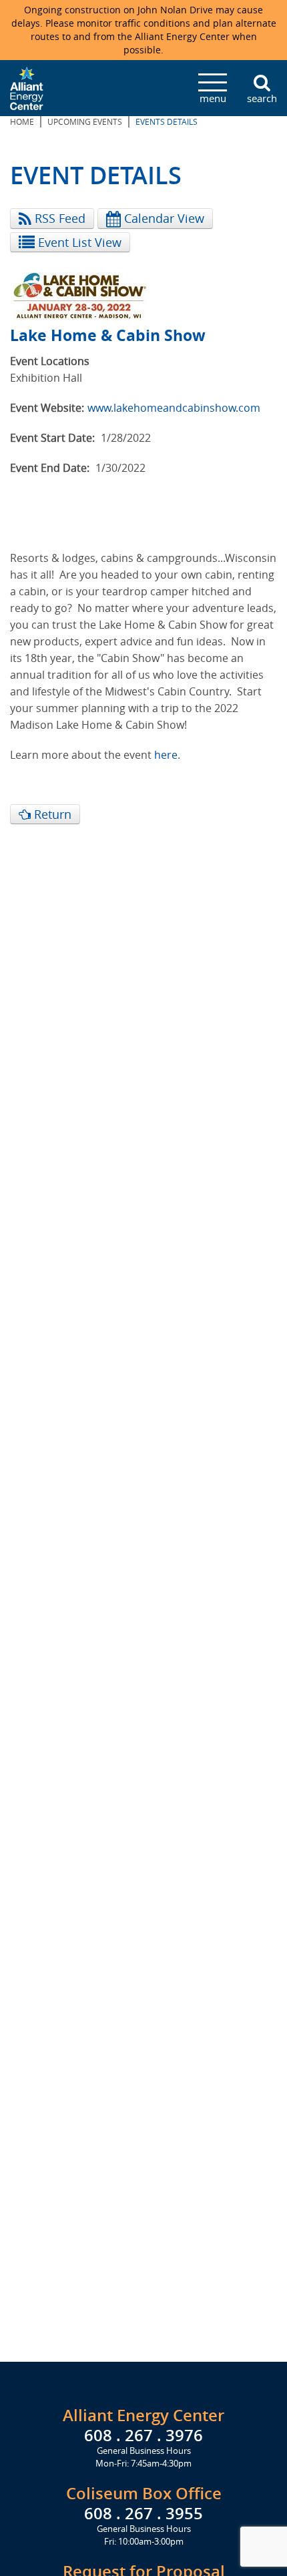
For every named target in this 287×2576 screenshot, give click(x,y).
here (166, 755)
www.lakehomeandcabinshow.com (174, 408)
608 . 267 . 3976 (143, 2435)
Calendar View (163, 218)
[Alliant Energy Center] (27, 87)
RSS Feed (58, 218)
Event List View (78, 242)
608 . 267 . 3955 (143, 2513)
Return (51, 814)
